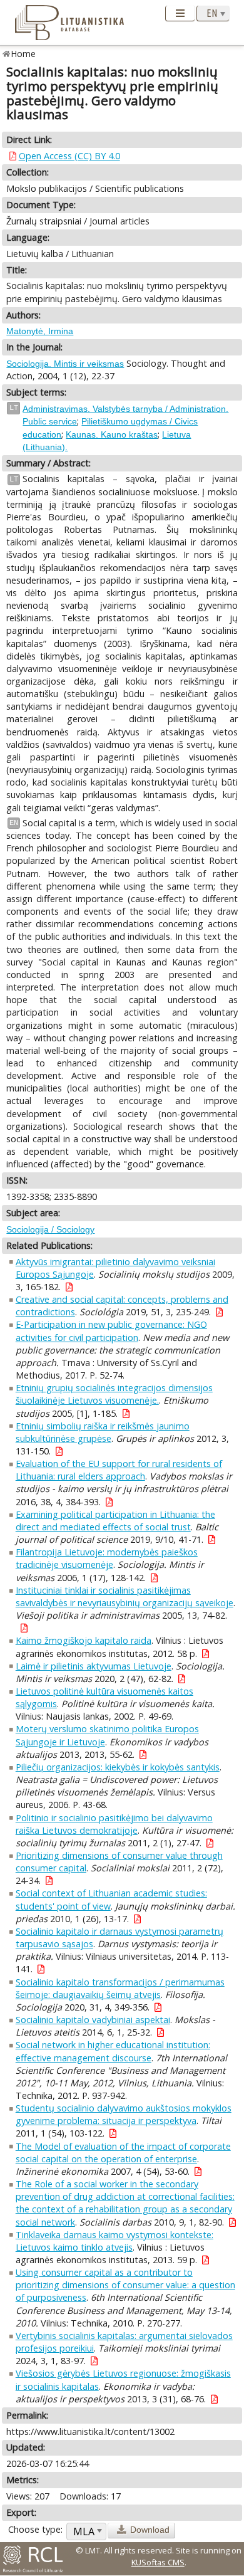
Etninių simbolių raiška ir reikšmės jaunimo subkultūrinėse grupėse (103, 1432)
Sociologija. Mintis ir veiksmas (65, 364)
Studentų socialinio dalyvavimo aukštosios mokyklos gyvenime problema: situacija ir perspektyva (124, 2114)
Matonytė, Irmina (40, 331)
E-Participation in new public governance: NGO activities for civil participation (111, 1331)
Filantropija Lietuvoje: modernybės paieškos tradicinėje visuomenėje (107, 1558)
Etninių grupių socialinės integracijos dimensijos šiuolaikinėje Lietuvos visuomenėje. (114, 1394)
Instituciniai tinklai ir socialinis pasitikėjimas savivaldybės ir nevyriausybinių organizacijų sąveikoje (125, 1596)
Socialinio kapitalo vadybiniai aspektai (93, 2020)
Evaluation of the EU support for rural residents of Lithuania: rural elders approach (119, 1470)
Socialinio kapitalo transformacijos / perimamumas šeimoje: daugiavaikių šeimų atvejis (120, 1988)
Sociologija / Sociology (50, 1229)
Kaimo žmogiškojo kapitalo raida (84, 1640)
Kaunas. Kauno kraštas (112, 434)
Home (23, 54)
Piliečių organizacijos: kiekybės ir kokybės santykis (118, 1767)
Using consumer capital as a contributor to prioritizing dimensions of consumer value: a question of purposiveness (125, 2285)
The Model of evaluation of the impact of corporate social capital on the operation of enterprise (123, 2153)
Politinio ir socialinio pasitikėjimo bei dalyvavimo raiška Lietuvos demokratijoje (114, 1824)
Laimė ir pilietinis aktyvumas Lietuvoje (94, 1666)
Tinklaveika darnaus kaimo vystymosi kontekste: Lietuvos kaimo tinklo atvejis (114, 2241)
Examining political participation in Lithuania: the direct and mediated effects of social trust (115, 1521)
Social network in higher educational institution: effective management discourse (113, 2051)
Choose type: (35, 2529)
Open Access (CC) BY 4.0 (69, 156)
